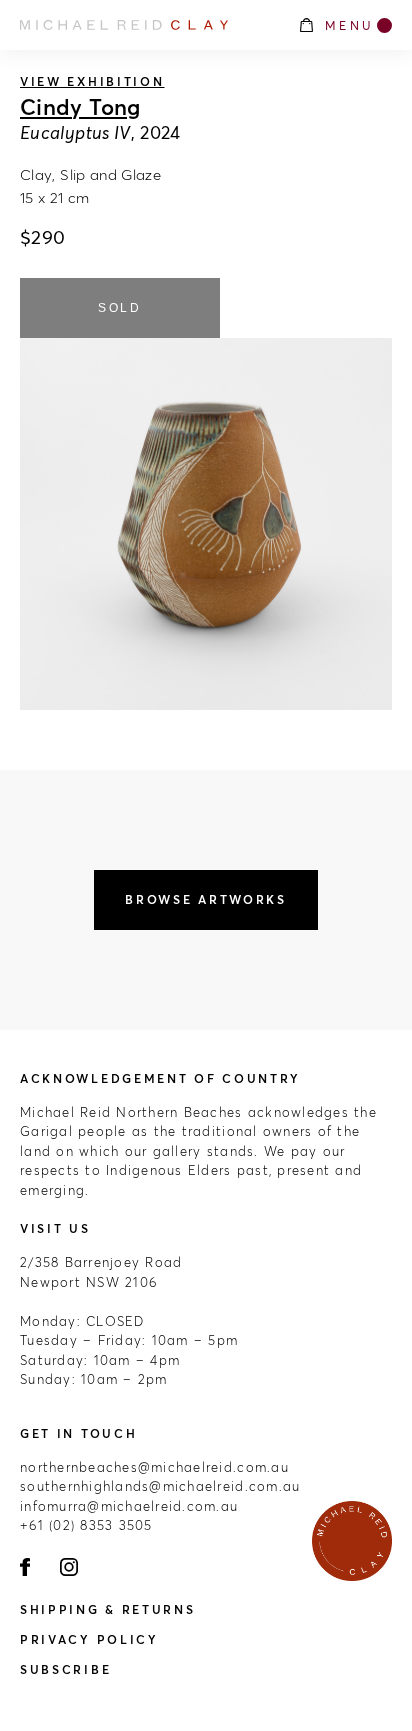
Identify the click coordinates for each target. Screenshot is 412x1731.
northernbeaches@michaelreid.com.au (154, 1467)
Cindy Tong (80, 107)
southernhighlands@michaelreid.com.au (160, 1486)
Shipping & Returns (108, 1609)
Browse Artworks (206, 899)
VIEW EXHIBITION (92, 81)
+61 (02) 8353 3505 (86, 1525)
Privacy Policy (89, 1639)
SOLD (120, 308)
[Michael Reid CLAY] (148, 25)
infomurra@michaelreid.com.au (129, 1506)
